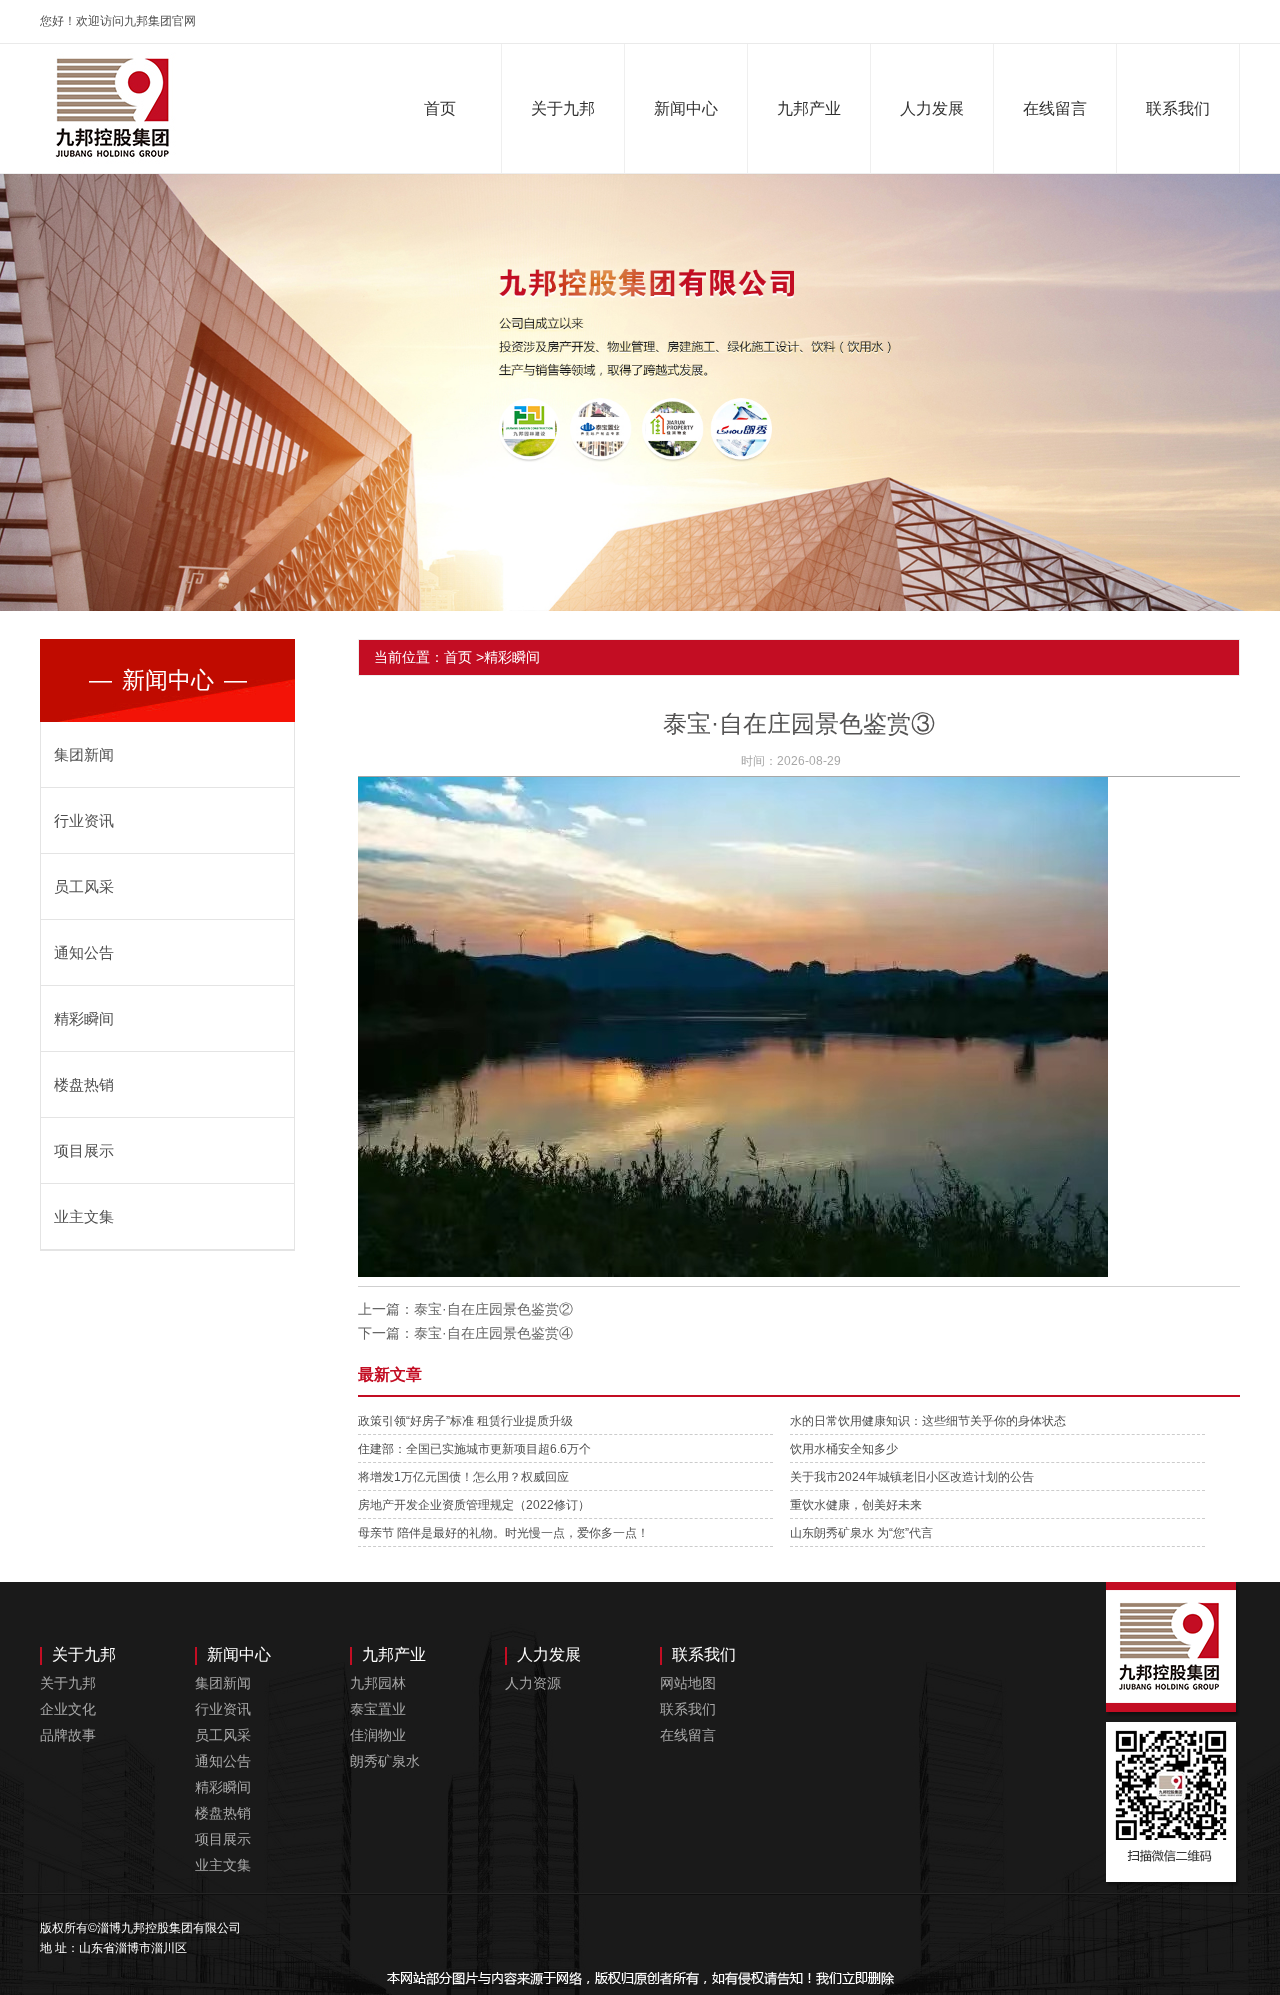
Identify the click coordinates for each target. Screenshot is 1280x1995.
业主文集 (84, 1216)
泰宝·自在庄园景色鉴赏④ (493, 1333)
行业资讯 (84, 820)
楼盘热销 (84, 1084)
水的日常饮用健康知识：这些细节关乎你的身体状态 (928, 1421)
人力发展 (932, 108)
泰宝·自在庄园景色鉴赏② (493, 1309)
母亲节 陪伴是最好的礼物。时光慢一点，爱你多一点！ (503, 1533)
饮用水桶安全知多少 (844, 1449)
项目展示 (84, 1150)
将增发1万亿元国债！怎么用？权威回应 (463, 1477)
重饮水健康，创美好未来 (856, 1505)
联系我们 (1178, 108)
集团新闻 (84, 754)
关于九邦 (563, 108)
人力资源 (533, 1683)
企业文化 (68, 1709)
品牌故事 (68, 1735)
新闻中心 (686, 108)
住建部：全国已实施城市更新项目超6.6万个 (474, 1449)
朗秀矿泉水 (385, 1761)
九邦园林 (378, 1683)
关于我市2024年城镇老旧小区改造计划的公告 (912, 1477)
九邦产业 (809, 108)
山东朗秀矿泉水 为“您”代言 (861, 1533)
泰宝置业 (378, 1709)
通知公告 (84, 952)
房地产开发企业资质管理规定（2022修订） (474, 1505)
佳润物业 (378, 1735)
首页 (440, 108)
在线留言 (1055, 108)
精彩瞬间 (84, 1018)
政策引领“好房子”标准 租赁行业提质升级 (465, 1421)
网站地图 (688, 1683)
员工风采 (84, 886)
